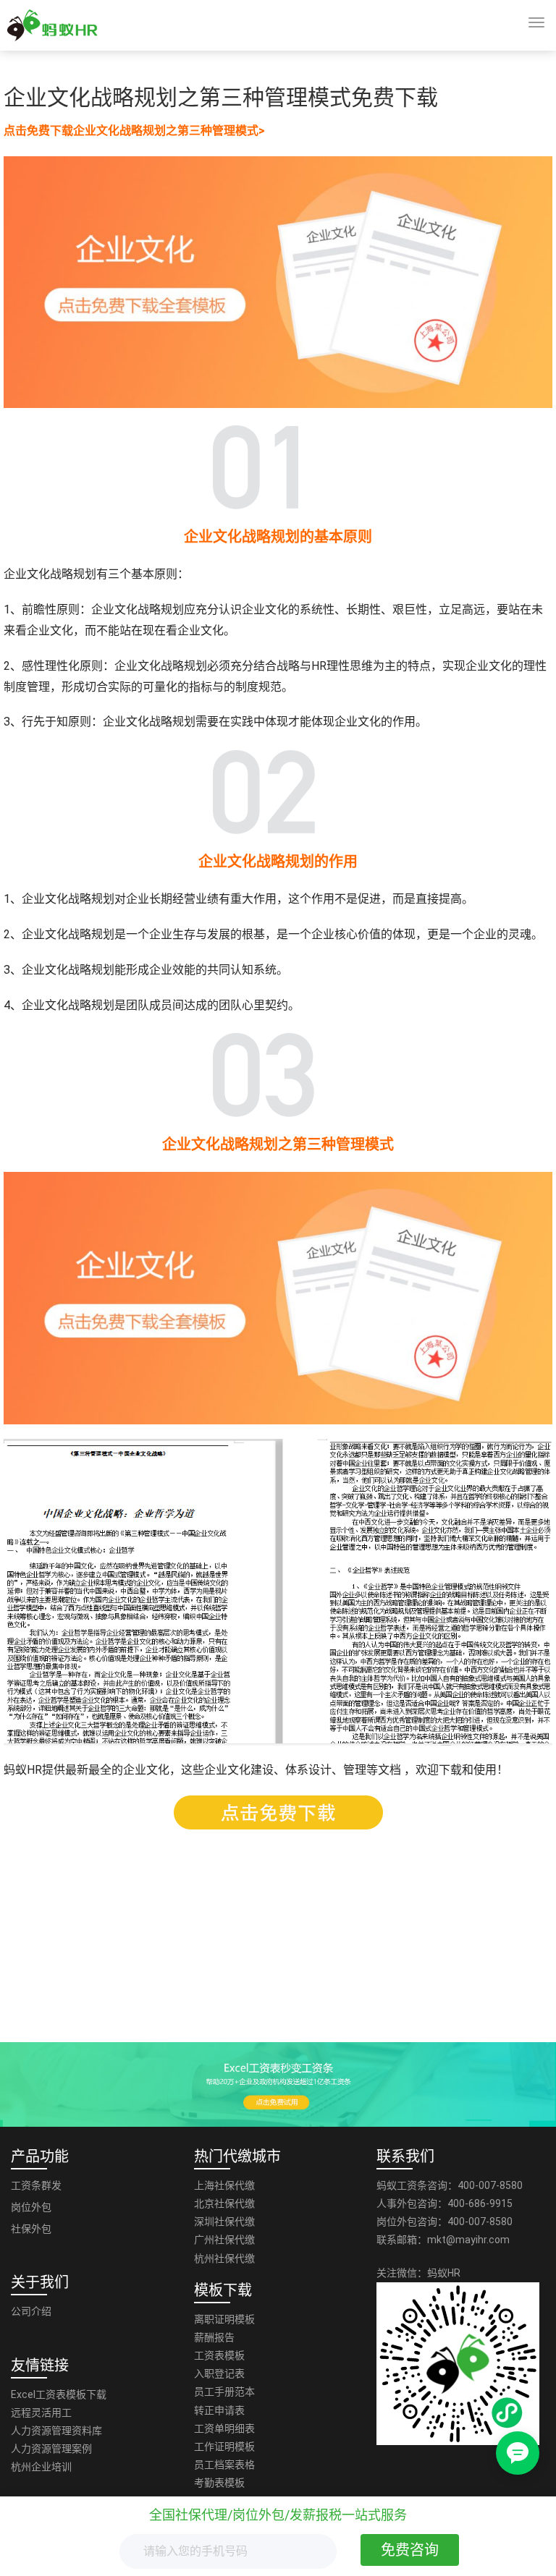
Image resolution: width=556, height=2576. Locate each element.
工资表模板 (219, 2355)
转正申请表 (219, 2410)
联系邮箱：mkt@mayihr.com (443, 2240)
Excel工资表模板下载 (59, 2394)
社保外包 (31, 2229)
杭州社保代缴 (224, 2258)
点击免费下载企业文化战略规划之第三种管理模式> (134, 131)
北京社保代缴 (224, 2203)
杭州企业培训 (41, 2467)
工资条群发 (36, 2185)
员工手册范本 (224, 2392)
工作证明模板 (224, 2447)
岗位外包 (31, 2207)
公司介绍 (31, 2311)
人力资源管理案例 (51, 2449)
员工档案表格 (224, 2465)
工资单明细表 (224, 2428)
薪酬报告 (214, 2337)
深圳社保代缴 (224, 2222)
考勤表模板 (219, 2483)
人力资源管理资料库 (56, 2431)
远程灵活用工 (41, 2413)
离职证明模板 (224, 2319)
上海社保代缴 (224, 2185)
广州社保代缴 (224, 2240)
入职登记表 (219, 2373)
